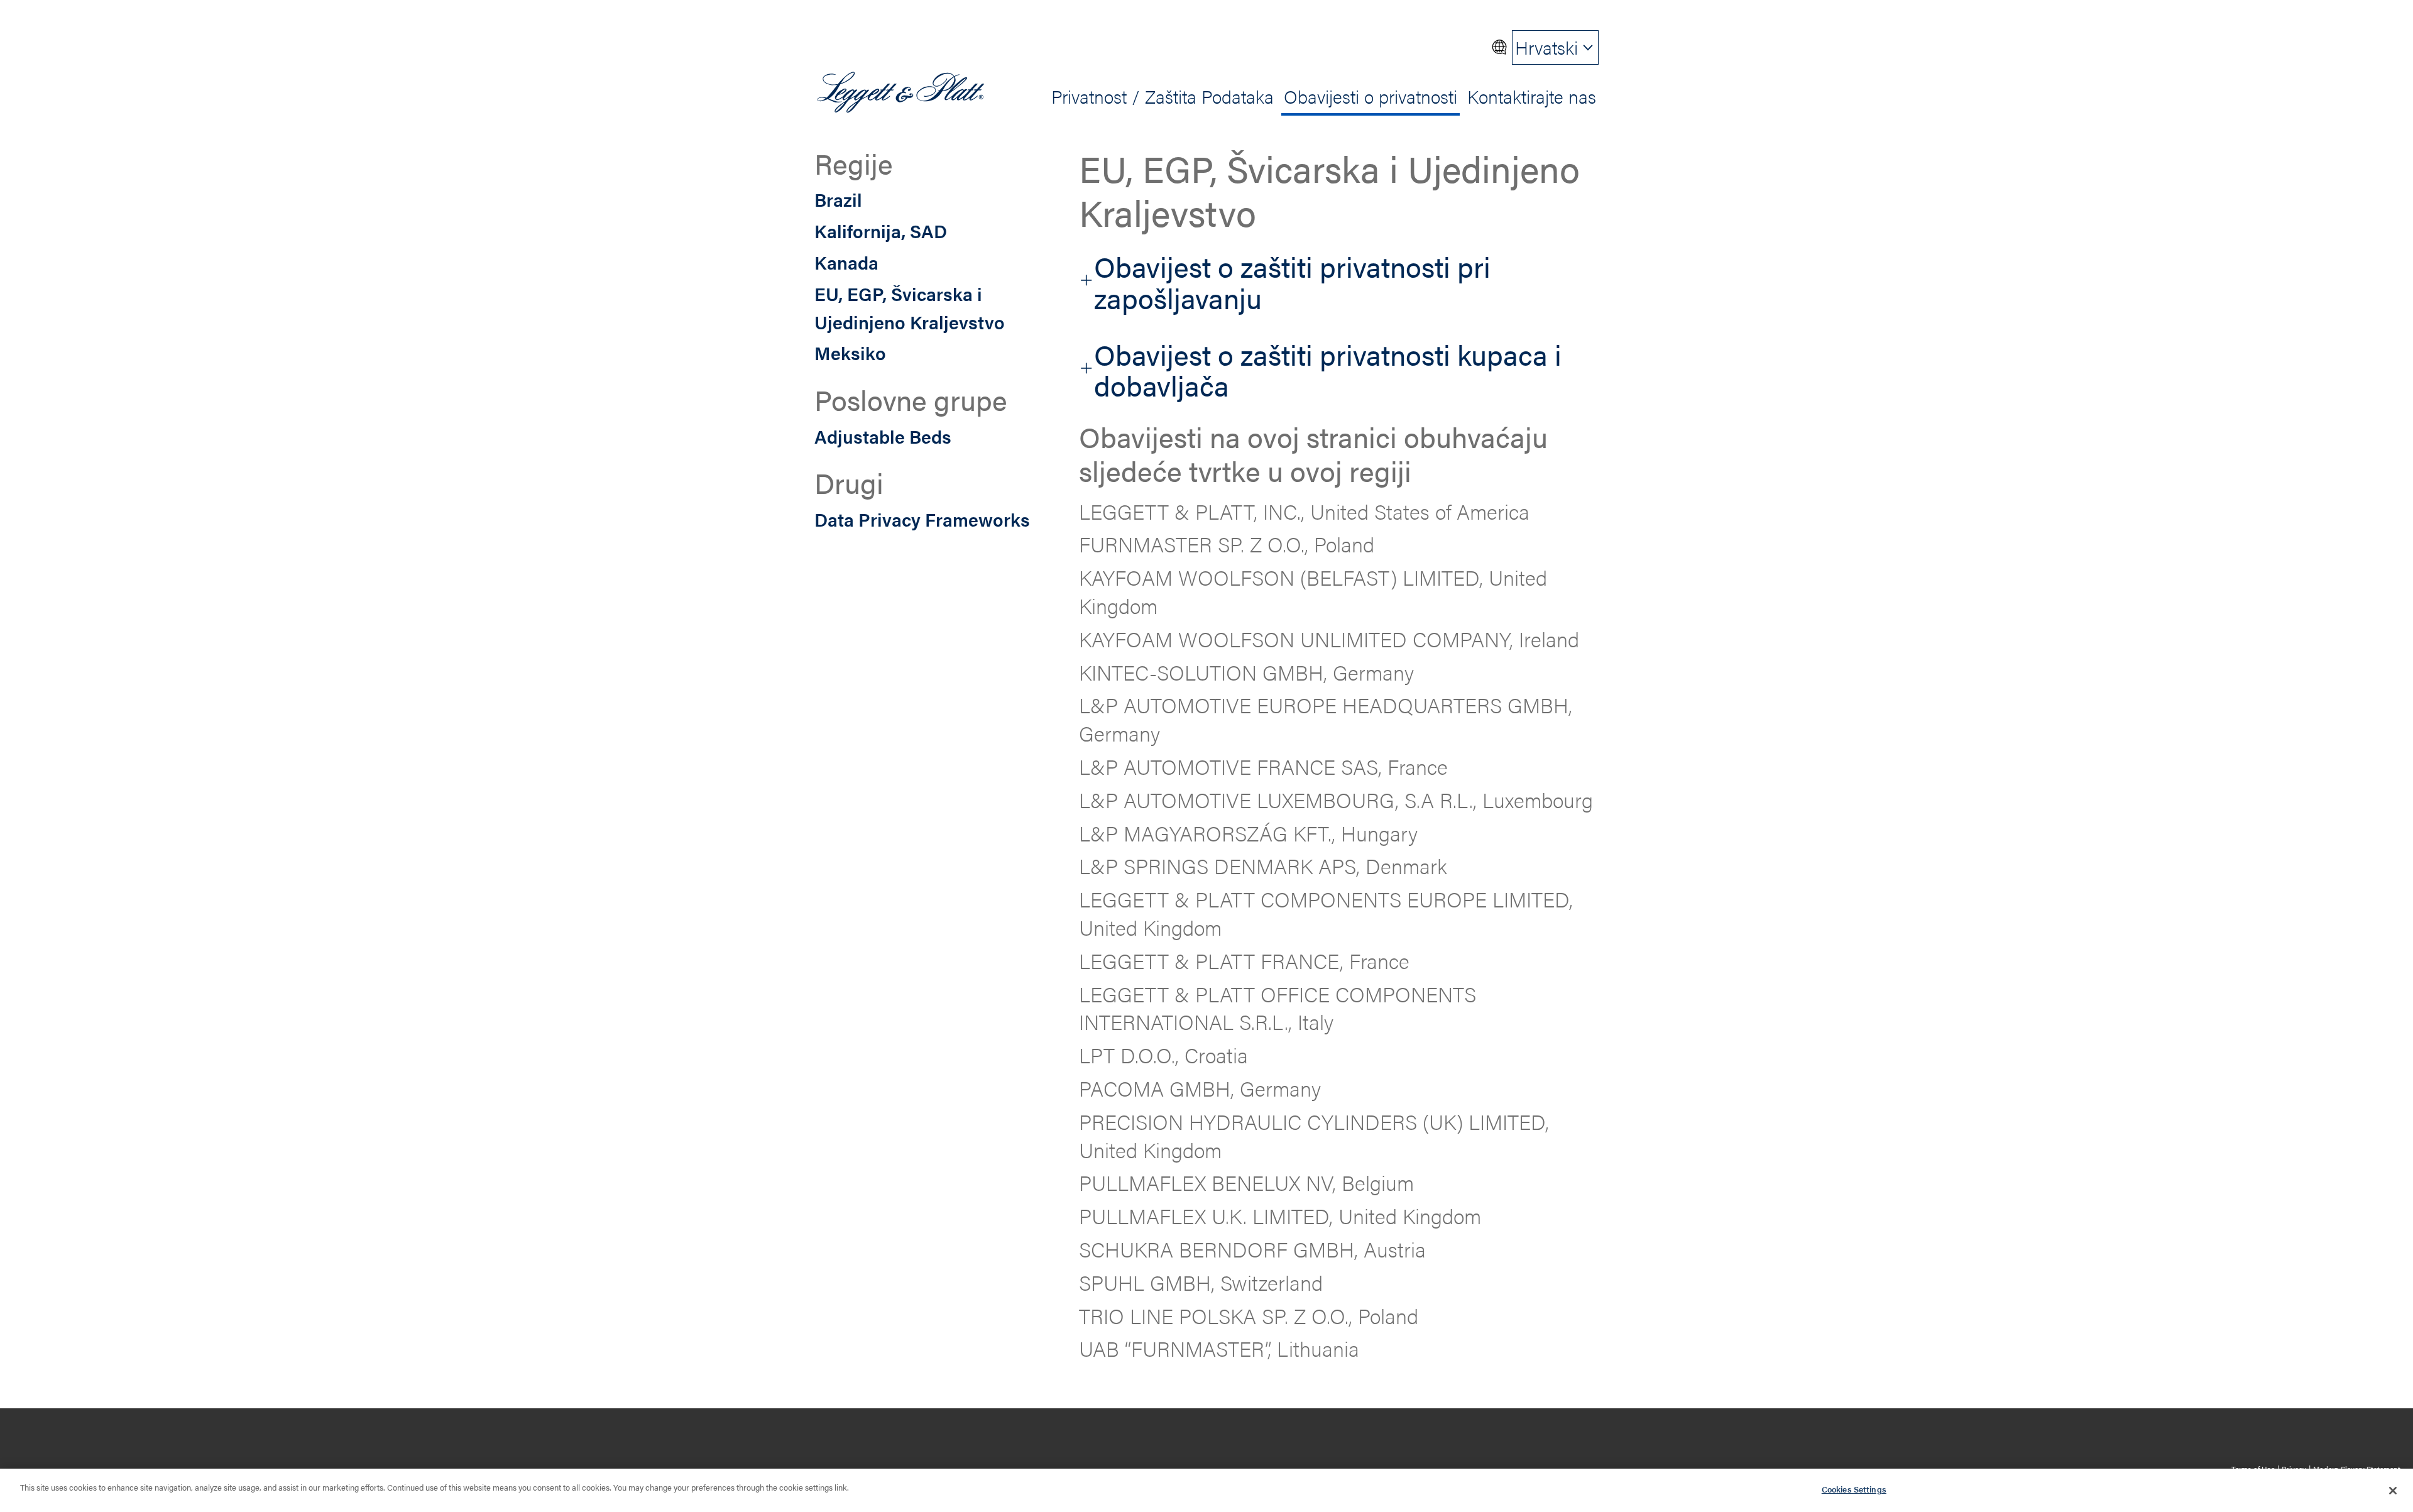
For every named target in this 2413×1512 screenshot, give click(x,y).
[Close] (2393, 1491)
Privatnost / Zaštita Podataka (1163, 96)
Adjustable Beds (883, 436)
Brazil (838, 199)
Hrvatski (1546, 47)
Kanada (846, 262)
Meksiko (850, 353)
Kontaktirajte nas (1532, 96)
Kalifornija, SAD (881, 231)
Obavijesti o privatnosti (1371, 96)
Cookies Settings (1854, 1489)
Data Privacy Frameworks (922, 518)
